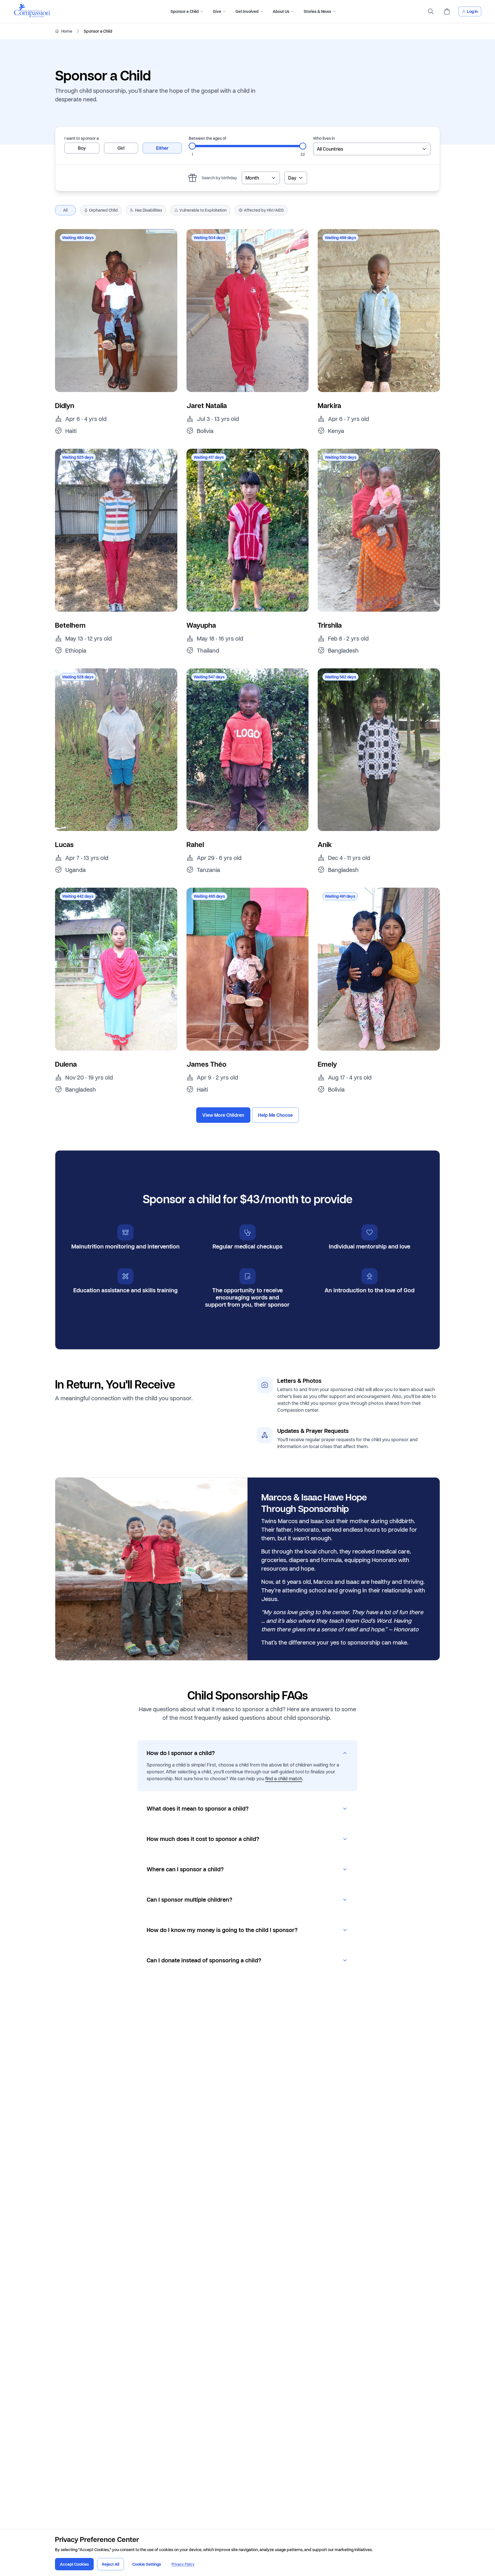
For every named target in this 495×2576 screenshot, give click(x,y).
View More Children (223, 1115)
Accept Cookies (74, 2564)
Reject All (111, 2564)
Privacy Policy (183, 2564)
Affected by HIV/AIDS (264, 210)
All (65, 210)
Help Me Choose (275, 1115)
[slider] (192, 146)
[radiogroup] (123, 148)
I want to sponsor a (82, 138)
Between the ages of (208, 138)
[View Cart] (447, 11)
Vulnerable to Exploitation (203, 210)
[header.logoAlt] (32, 16)
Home (67, 31)
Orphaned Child (103, 210)
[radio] (82, 148)
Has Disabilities (149, 210)
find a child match (284, 1778)
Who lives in (324, 138)
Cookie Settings (147, 2564)
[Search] (431, 11)
